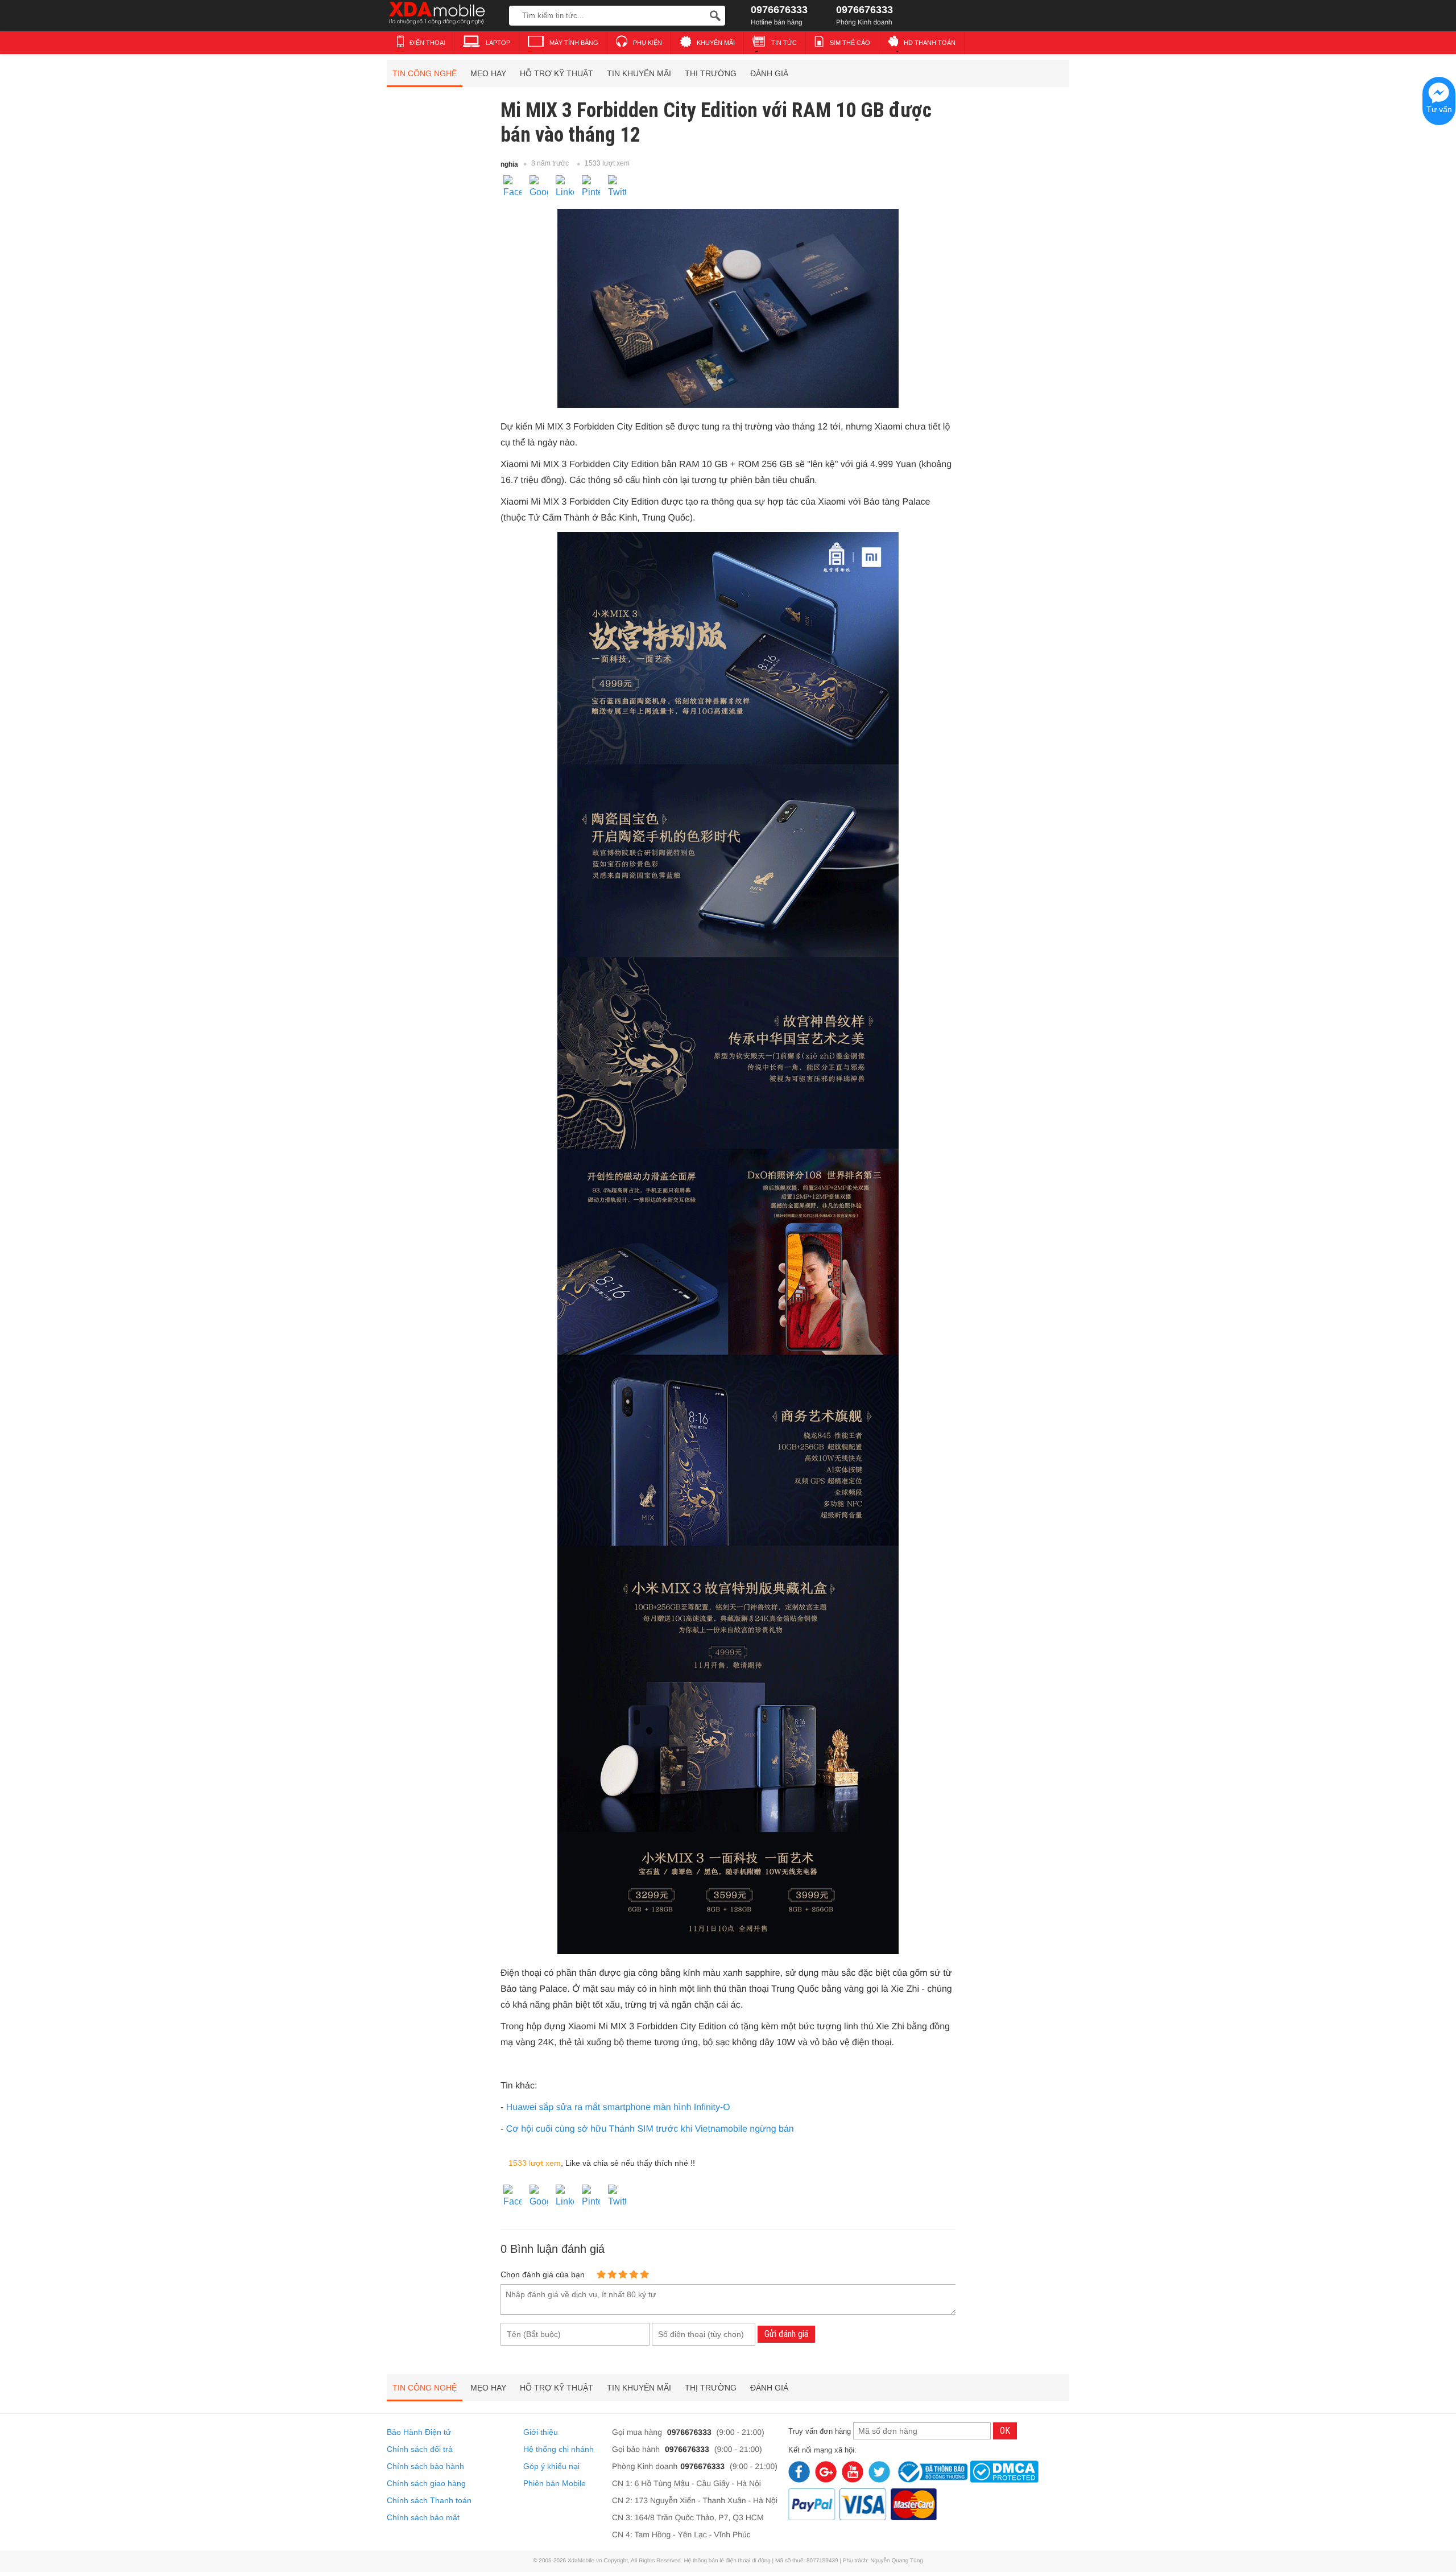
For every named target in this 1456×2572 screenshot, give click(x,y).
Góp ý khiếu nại (551, 2466)
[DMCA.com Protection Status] (1004, 2470)
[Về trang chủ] (445, 14)
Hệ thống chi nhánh (559, 2449)
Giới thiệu (541, 2432)
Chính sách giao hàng (426, 2483)
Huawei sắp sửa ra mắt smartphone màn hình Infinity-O (618, 2107)
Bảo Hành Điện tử (419, 2432)
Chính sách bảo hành (425, 2466)
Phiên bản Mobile (555, 2483)
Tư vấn (1439, 109)
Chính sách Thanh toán (429, 2500)
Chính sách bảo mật (423, 2517)
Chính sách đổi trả (420, 2449)
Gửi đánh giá (786, 2334)
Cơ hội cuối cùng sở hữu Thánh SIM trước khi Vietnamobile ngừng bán (650, 2129)
